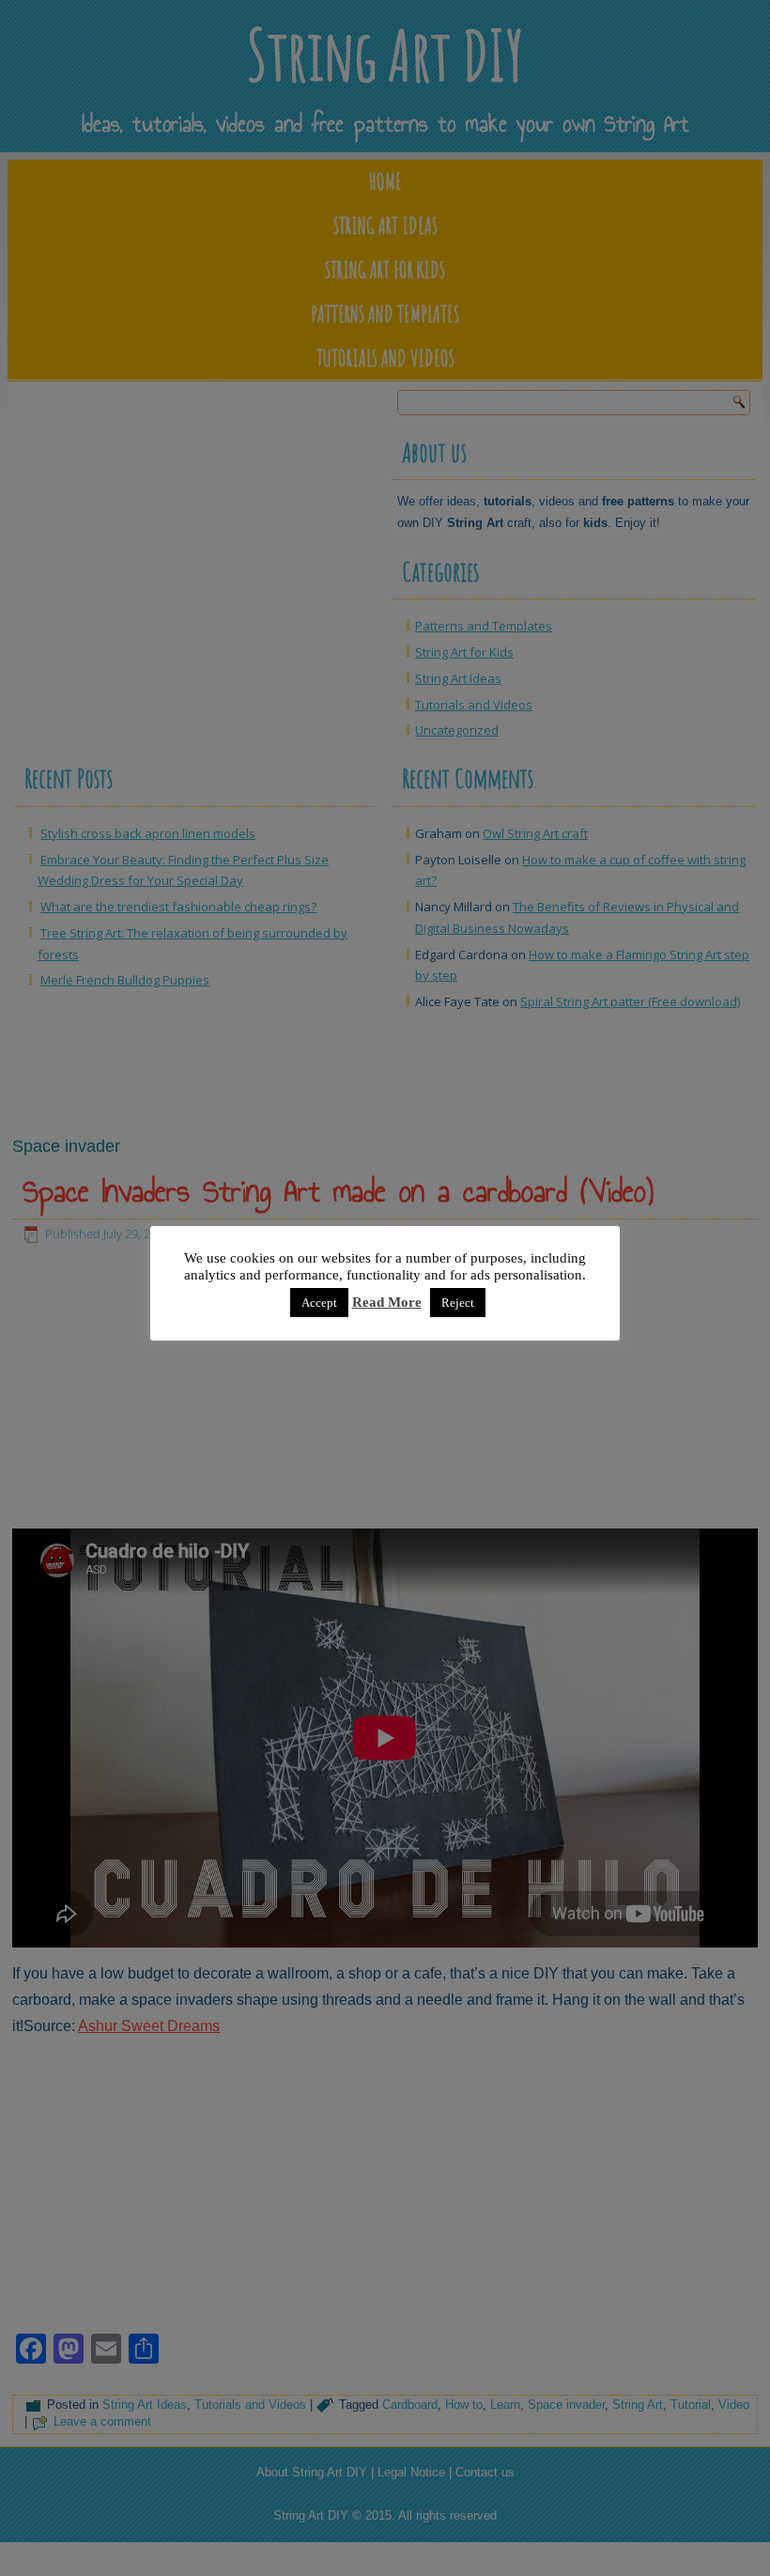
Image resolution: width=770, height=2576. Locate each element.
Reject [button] (458, 1303)
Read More (387, 1302)
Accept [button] (319, 1303)
